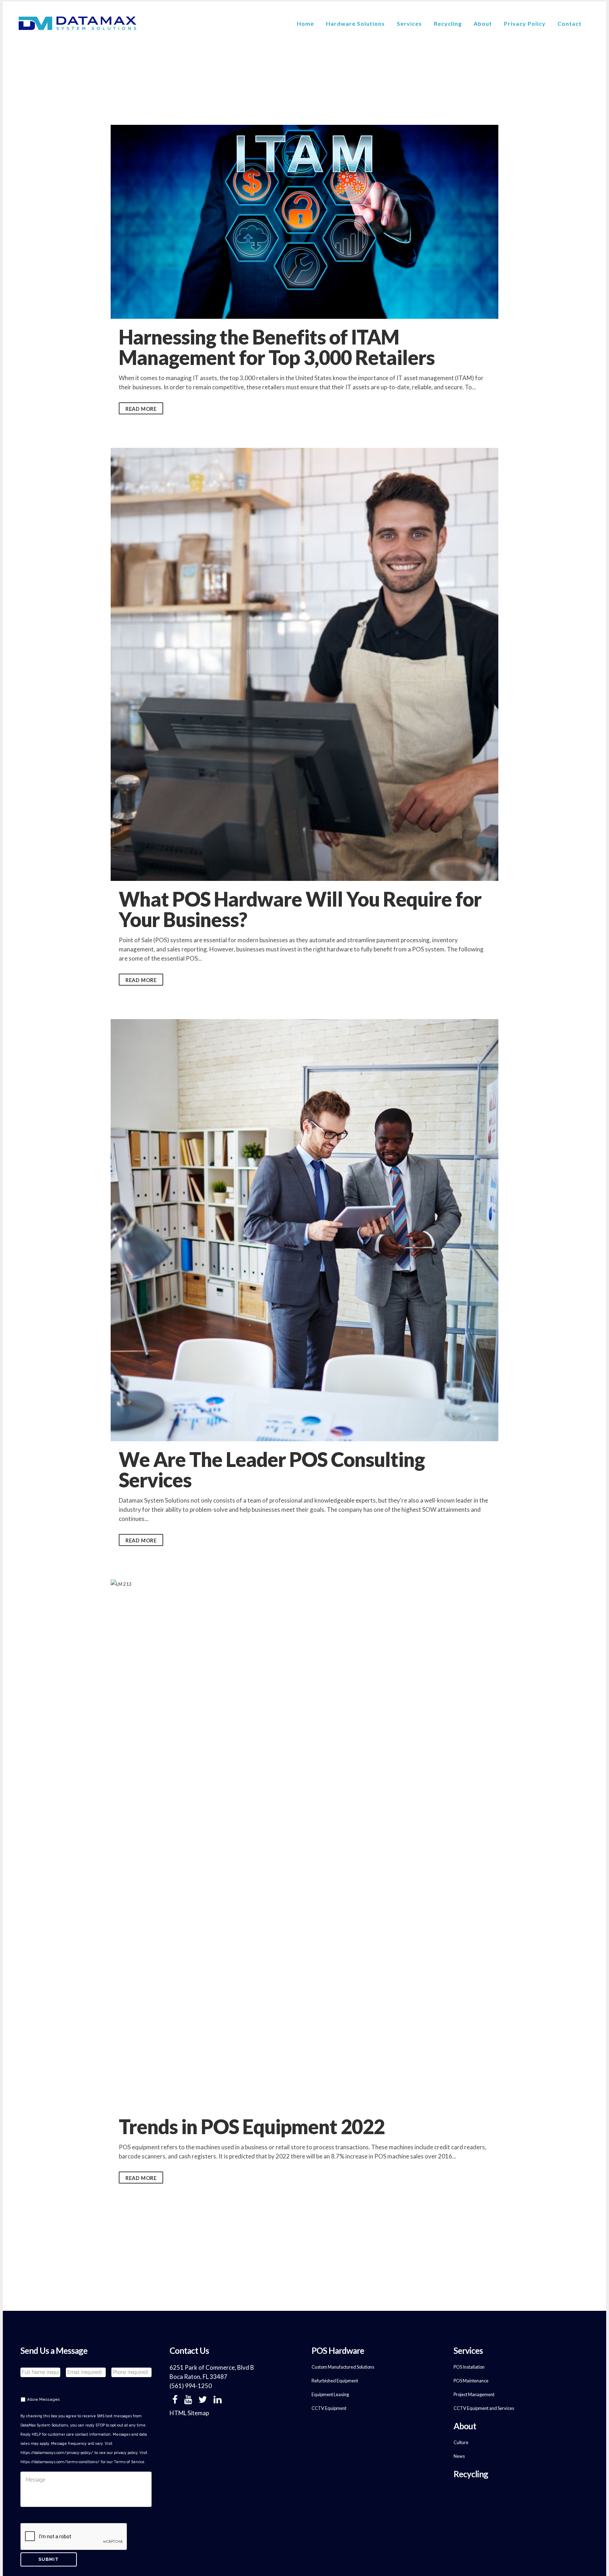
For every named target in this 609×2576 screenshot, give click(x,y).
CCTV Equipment (329, 2408)
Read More (141, 409)
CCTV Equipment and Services (484, 2408)
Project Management (474, 2394)
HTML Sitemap (189, 2413)
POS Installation (469, 2367)
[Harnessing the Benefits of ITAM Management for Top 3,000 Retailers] (304, 222)
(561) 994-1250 (191, 2386)
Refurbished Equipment (335, 2381)
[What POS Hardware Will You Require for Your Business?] (304, 664)
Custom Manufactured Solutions (343, 2367)
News (459, 2456)
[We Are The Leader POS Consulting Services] (304, 1230)
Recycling (471, 2474)
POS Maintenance (471, 2381)
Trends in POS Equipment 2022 (252, 2127)
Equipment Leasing (330, 2394)
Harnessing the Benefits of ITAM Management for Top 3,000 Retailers (277, 347)
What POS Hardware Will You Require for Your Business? (300, 909)
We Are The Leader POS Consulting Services (272, 1470)
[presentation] (74, 2537)
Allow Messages (44, 2399)
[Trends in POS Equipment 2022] (304, 1844)
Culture (461, 2442)
